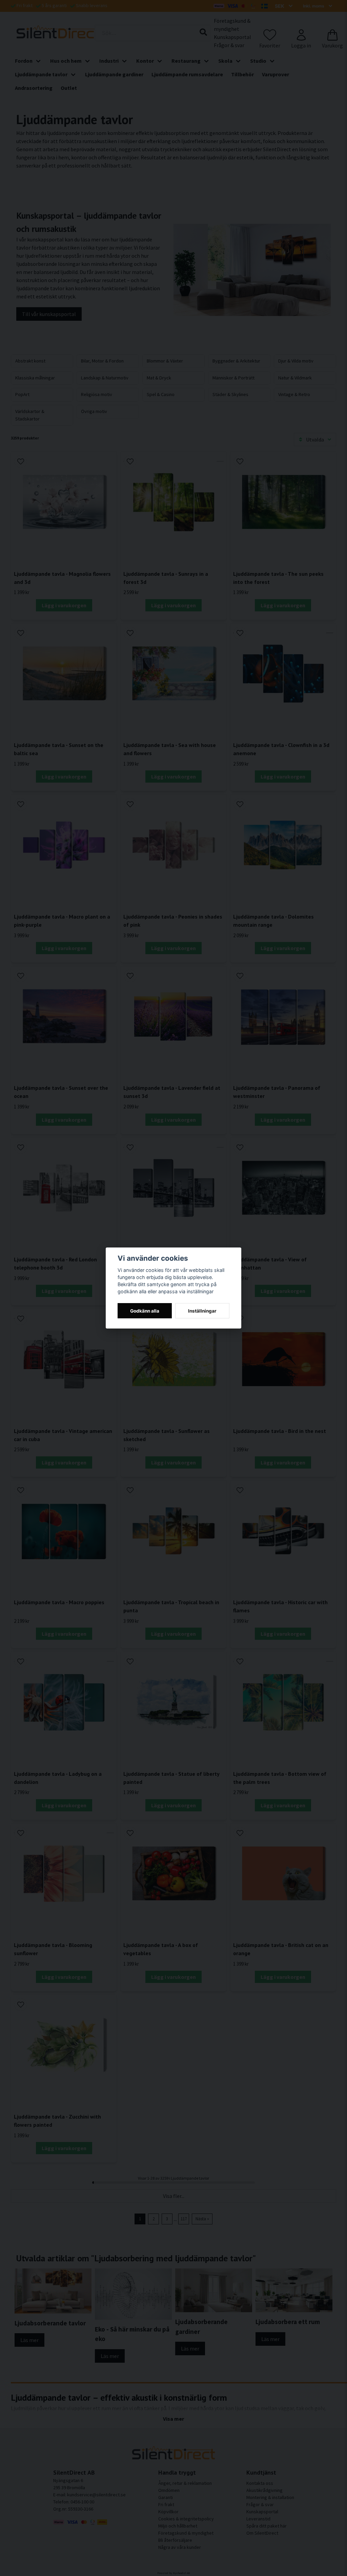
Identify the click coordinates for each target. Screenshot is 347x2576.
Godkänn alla (145, 1311)
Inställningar (202, 1311)
